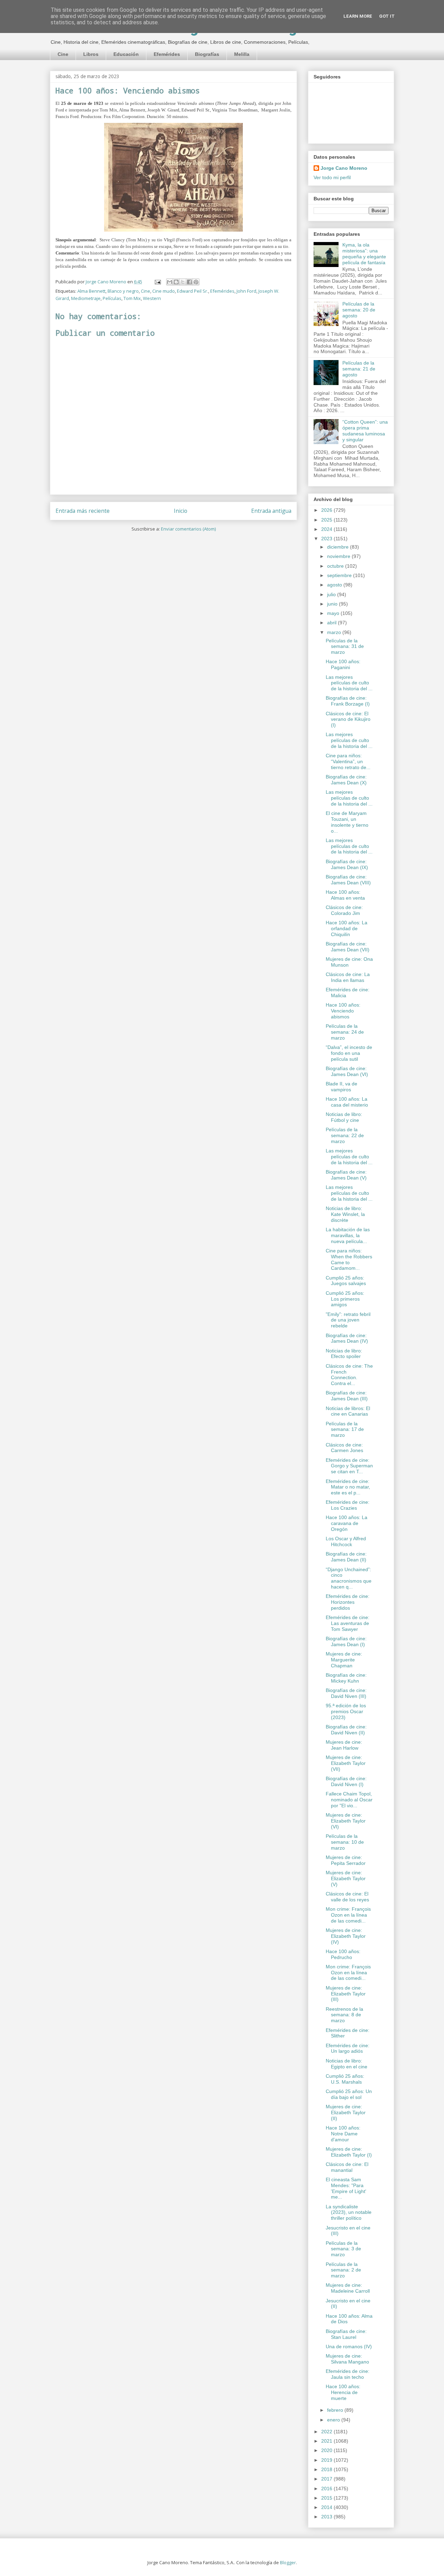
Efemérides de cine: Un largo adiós (348, 2048)
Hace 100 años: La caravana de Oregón (347, 1523)
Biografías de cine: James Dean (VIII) (348, 880)
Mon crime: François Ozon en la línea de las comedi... (348, 1915)
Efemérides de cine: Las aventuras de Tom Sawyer (348, 1623)
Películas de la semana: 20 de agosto (359, 310)
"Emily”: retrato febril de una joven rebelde (348, 1320)
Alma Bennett (91, 291)
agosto (335, 585)
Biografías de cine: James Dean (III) (347, 1396)
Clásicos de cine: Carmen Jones (344, 1448)
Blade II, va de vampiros (341, 1087)
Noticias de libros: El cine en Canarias (348, 1411)
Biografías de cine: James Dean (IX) (347, 864)
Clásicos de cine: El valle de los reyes (347, 1897)
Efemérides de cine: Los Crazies (348, 1505)
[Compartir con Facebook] (189, 282)
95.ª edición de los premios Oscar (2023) (346, 1711)
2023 (327, 539)
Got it (387, 16)
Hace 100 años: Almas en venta (345, 895)
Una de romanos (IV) (349, 2346)
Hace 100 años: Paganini (343, 664)
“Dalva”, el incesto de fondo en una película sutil (349, 1053)
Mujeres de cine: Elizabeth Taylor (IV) (346, 1936)
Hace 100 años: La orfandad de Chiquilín (347, 928)
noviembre (339, 556)
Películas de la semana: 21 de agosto (359, 369)
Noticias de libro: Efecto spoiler (344, 1354)
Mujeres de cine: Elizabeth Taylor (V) (346, 1878)
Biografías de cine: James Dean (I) (346, 1641)
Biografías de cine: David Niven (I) (346, 1781)
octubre (336, 566)
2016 (327, 2489)
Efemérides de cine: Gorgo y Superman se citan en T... (349, 1466)
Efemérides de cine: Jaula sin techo (348, 2374)
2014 (327, 2507)
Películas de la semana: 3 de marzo (343, 2249)
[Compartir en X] (183, 282)
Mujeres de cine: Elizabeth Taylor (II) (346, 2112)
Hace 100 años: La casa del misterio (347, 1102)
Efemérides (167, 54)
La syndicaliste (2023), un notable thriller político (349, 2212)
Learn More (358, 16)
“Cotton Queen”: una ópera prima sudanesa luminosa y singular (365, 431)
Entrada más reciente (83, 511)
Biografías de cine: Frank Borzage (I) (348, 701)
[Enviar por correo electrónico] (170, 282)
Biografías (207, 54)
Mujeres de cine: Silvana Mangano (347, 2359)
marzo (335, 632)
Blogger (288, 2562)
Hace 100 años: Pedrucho (343, 1954)
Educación (126, 54)
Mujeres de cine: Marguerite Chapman (344, 1660)
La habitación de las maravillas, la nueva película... (348, 1235)
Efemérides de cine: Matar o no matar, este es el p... (348, 1487)
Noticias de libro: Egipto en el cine (347, 2064)
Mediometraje (86, 298)
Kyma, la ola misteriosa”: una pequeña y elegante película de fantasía (364, 253)
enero (334, 2420)
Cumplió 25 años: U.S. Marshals (345, 2079)
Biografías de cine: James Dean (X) (346, 780)
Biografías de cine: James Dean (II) (346, 1557)
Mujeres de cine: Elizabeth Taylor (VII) (346, 1763)
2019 (327, 2460)
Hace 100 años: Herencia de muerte (343, 2392)
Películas (112, 298)
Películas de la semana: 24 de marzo (345, 1032)
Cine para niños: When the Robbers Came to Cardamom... (349, 1259)
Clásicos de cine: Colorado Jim (344, 910)
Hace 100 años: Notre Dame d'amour (343, 2134)
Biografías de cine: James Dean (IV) (347, 1338)
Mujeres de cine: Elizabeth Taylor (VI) (346, 1821)
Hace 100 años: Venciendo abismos (343, 1011)
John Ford (246, 291)
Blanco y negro (123, 291)
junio (333, 604)
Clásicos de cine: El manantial (347, 2167)
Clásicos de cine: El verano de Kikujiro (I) (348, 719)
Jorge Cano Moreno (344, 168)
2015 (327, 2498)
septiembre (340, 575)
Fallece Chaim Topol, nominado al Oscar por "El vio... (349, 1800)
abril (332, 623)
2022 (327, 2432)
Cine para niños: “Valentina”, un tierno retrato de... (348, 761)
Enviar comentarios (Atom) (188, 529)
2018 (327, 2469)
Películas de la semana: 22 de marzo (345, 1135)
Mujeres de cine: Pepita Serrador (346, 1860)
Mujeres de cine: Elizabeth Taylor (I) (349, 2152)
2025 (327, 520)
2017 (327, 2479)
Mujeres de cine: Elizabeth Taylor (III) (346, 1994)
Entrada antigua (271, 511)
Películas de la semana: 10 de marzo (345, 1842)
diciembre (339, 547)
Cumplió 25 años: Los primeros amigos (345, 1299)
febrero (336, 2410)
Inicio (181, 511)
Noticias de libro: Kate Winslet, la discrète (345, 1214)
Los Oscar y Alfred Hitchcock (346, 1541)
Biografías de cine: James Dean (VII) (348, 947)
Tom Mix (132, 298)
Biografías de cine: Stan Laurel (346, 2334)
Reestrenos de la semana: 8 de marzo (344, 2015)
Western (152, 298)
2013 (327, 2517)
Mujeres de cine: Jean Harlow (344, 1745)
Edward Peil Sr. (193, 291)
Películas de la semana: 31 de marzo (345, 647)
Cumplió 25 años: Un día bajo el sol (349, 2094)
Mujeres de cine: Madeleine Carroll (348, 2288)
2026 (327, 510)
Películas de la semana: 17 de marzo (345, 1429)
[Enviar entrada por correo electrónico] (157, 282)
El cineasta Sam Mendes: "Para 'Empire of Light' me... (346, 2188)
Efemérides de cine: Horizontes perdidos (348, 1602)
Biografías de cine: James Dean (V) (346, 1175)
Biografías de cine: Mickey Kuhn (346, 1678)
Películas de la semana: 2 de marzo (343, 2270)
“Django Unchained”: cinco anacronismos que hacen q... (349, 1578)
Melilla (242, 54)
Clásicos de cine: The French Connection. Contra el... (349, 1375)
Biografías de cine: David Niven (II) (346, 1730)
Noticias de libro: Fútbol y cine (344, 1117)
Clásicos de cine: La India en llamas (348, 977)
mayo (334, 613)
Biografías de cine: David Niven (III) (346, 1693)
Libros (91, 54)
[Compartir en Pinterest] (196, 282)
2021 (327, 2441)
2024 (327, 529)
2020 (327, 2450)
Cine (63, 54)
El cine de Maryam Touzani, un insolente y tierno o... (347, 822)
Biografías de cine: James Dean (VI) (347, 1071)
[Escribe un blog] (176, 282)
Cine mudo (164, 291)
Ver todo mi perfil (332, 177)
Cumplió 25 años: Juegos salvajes (346, 1281)
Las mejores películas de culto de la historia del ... (349, 683)
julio (332, 594)
